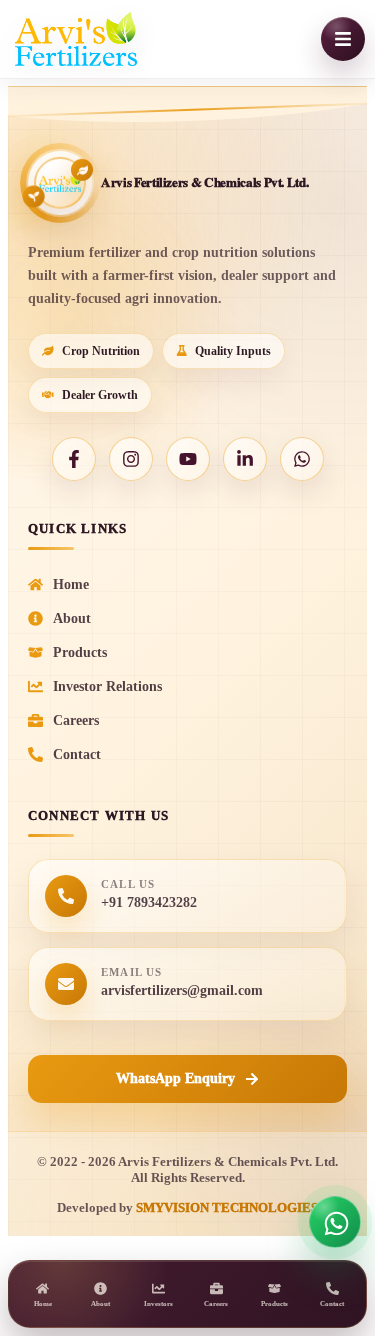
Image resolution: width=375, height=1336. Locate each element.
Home (71, 584)
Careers (76, 720)
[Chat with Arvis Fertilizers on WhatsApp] (335, 1222)
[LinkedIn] (245, 459)
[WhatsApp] (302, 459)
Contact (77, 754)
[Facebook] (74, 459)
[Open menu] (343, 39)
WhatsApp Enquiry (175, 1078)
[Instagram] (131, 459)
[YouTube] (188, 459)
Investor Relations (107, 686)
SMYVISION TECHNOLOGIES (227, 1207)
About (72, 618)
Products (80, 652)
